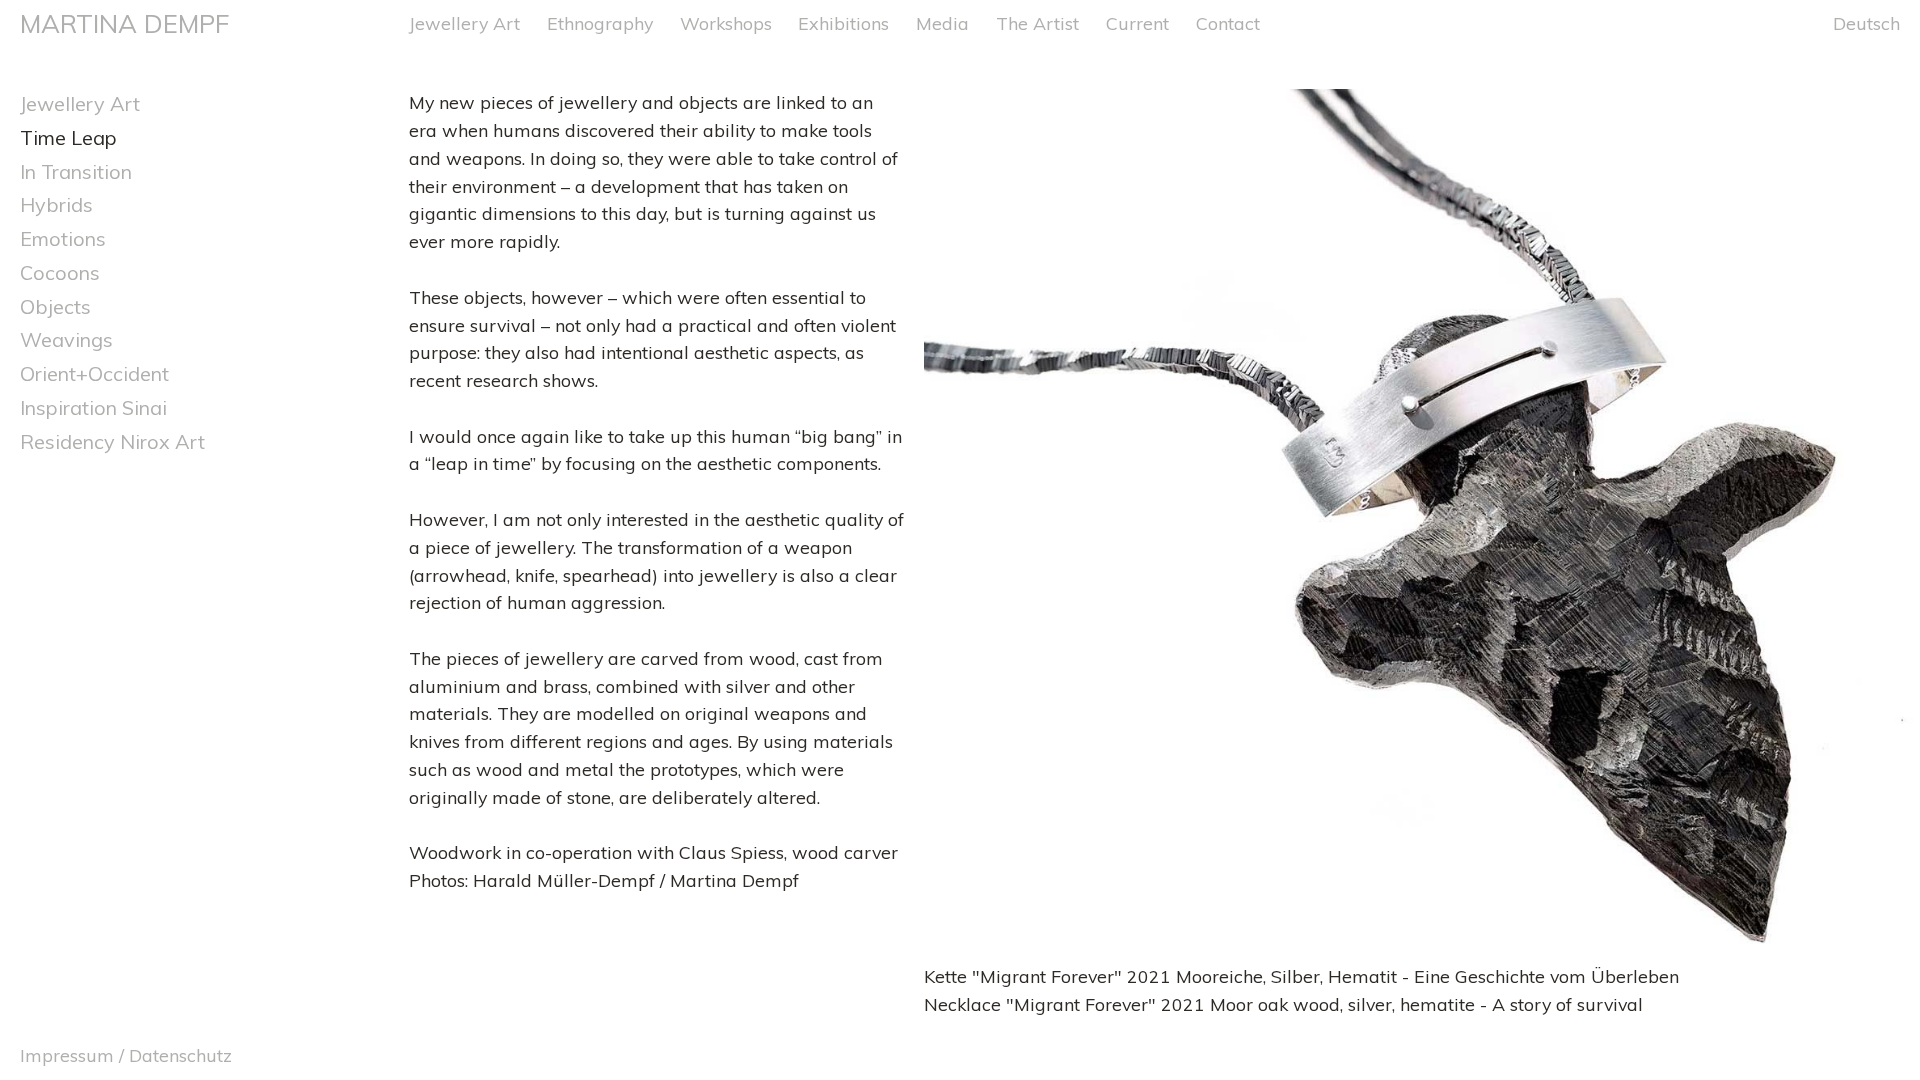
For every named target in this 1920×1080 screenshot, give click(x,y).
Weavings (66, 339)
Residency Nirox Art (112, 441)
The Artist (1037, 23)
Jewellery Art (464, 23)
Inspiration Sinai (93, 407)
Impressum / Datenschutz (126, 1055)
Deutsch (1866, 23)
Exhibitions (843, 23)
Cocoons (60, 272)
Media (942, 23)
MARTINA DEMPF (124, 23)
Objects (55, 306)
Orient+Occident (94, 373)
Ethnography (600, 23)
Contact (1228, 23)
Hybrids (56, 204)
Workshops (726, 23)
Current (1137, 23)
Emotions (63, 238)
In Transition (76, 171)
